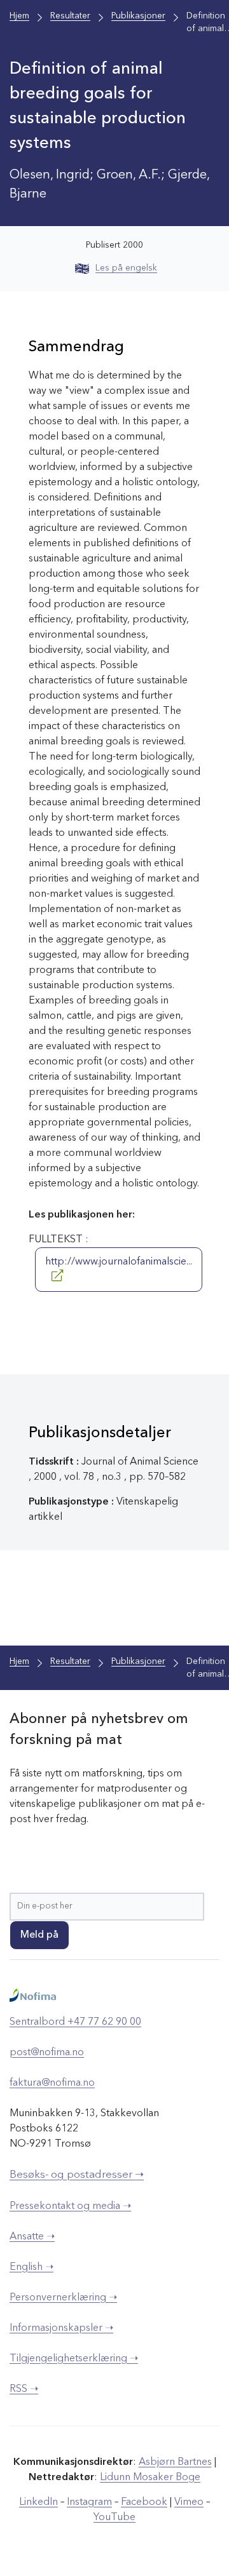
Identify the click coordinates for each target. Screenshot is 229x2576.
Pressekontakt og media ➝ (70, 2206)
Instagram (89, 2502)
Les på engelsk (126, 268)
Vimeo (189, 2502)
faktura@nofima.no (52, 2083)
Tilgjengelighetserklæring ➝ (74, 2359)
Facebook (144, 2502)
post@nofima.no (47, 2053)
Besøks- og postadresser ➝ (77, 2175)
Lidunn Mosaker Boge (150, 2478)
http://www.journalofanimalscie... (119, 1262)
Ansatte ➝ (32, 2237)
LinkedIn (38, 2502)
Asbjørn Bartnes (175, 2462)
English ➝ (31, 2267)
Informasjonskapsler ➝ (61, 2328)
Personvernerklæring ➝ (63, 2298)
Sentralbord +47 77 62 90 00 (75, 2022)
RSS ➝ (24, 2389)
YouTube (114, 2518)
